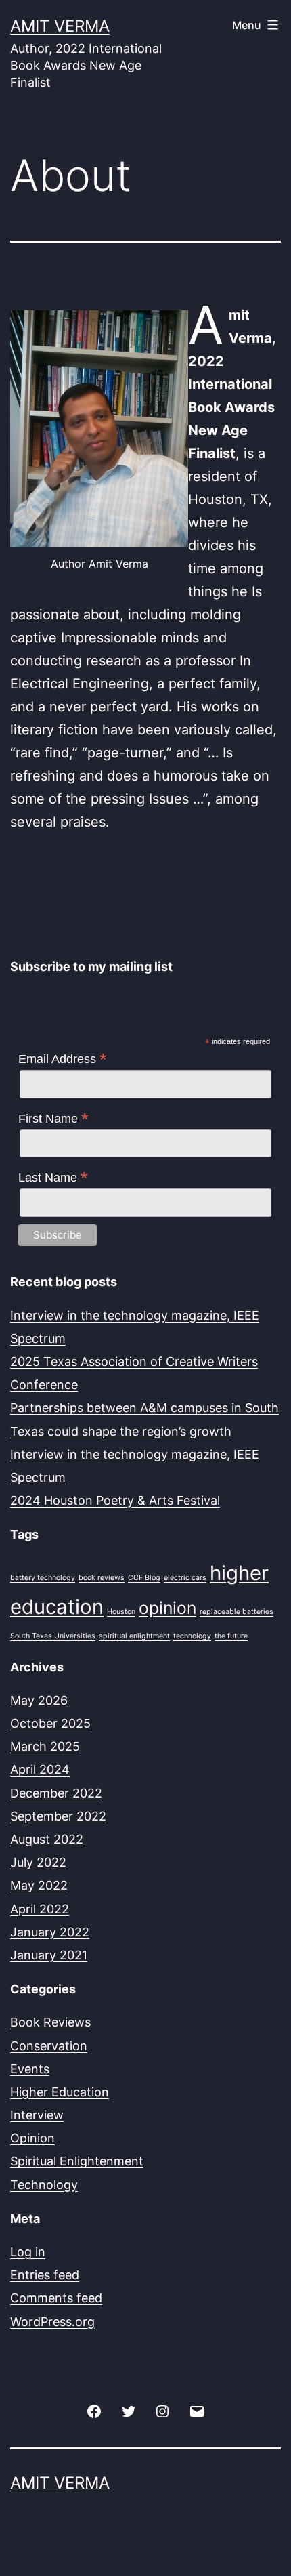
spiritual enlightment (134, 1636)
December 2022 (56, 1793)
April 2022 (40, 1909)
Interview (37, 2115)
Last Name (53, 1178)
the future (231, 1636)
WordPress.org (52, 2322)
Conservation (49, 2046)
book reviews (102, 1578)
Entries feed (45, 2275)
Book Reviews (50, 2022)
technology (192, 1636)
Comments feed (56, 2298)
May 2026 (39, 1700)
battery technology (43, 1578)
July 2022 (38, 1862)
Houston (121, 1612)
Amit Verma (60, 26)
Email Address (63, 1059)
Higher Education (60, 2092)
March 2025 (45, 1746)
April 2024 (40, 1769)
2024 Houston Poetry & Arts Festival (115, 1500)
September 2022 (58, 1816)
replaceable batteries (237, 1612)
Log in (28, 2252)
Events (30, 2069)
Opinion (32, 2138)
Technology (44, 2185)
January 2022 (50, 1932)
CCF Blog (144, 1578)
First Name (53, 1119)
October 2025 (50, 1723)
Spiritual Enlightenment (77, 2161)
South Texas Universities (53, 1636)
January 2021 (49, 1955)
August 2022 (47, 1839)
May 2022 (39, 1885)
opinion (167, 1608)
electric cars (185, 1578)
